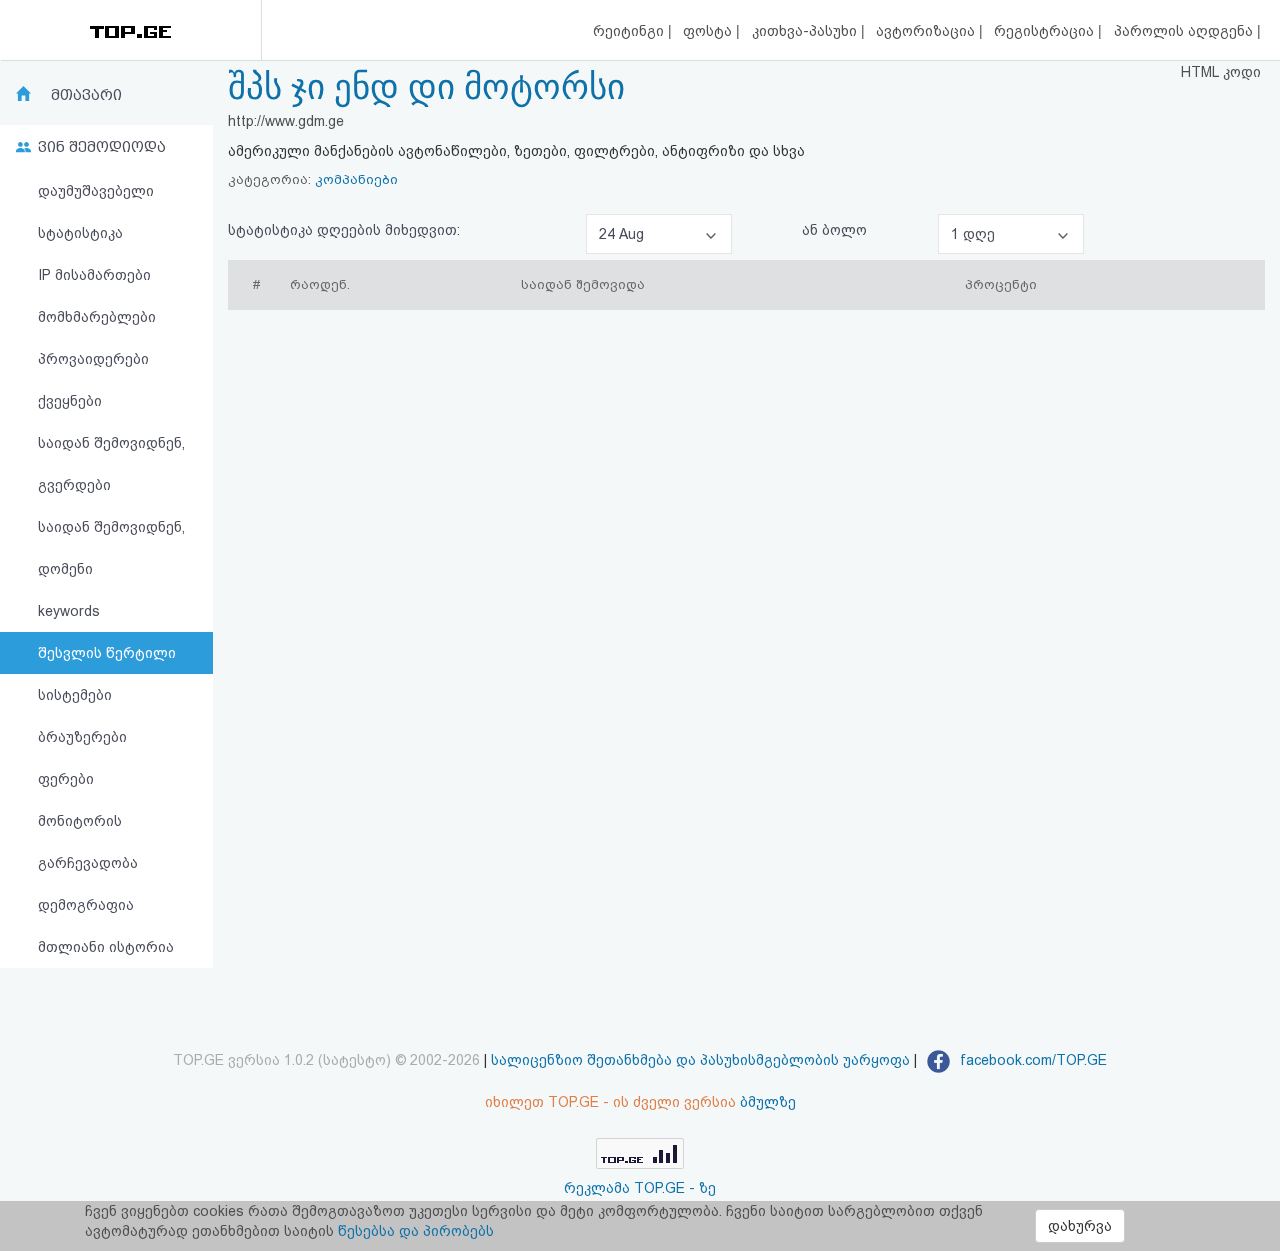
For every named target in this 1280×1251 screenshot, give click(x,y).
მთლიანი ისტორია (106, 947)
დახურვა (1080, 1226)
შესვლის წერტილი (107, 653)
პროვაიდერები (93, 359)
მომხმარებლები (97, 317)
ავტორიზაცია (927, 31)
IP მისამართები (94, 275)
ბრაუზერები (82, 737)
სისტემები (75, 695)
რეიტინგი (630, 31)
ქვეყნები (70, 401)
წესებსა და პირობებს (416, 1231)
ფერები (66, 779)
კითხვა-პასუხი (806, 31)
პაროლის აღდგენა (1185, 31)
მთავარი (86, 95)
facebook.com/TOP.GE (1031, 1060)
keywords (69, 611)
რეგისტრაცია (1046, 31)
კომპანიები (356, 179)
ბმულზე (768, 1102)
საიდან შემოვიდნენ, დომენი (111, 548)
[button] (659, 234)
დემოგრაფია (86, 905)
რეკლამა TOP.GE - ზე (640, 1188)
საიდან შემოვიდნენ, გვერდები (111, 464)
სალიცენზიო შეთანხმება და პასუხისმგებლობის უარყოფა (700, 1060)
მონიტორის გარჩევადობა (88, 842)
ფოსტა (709, 31)
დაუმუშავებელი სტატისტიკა (96, 212)
